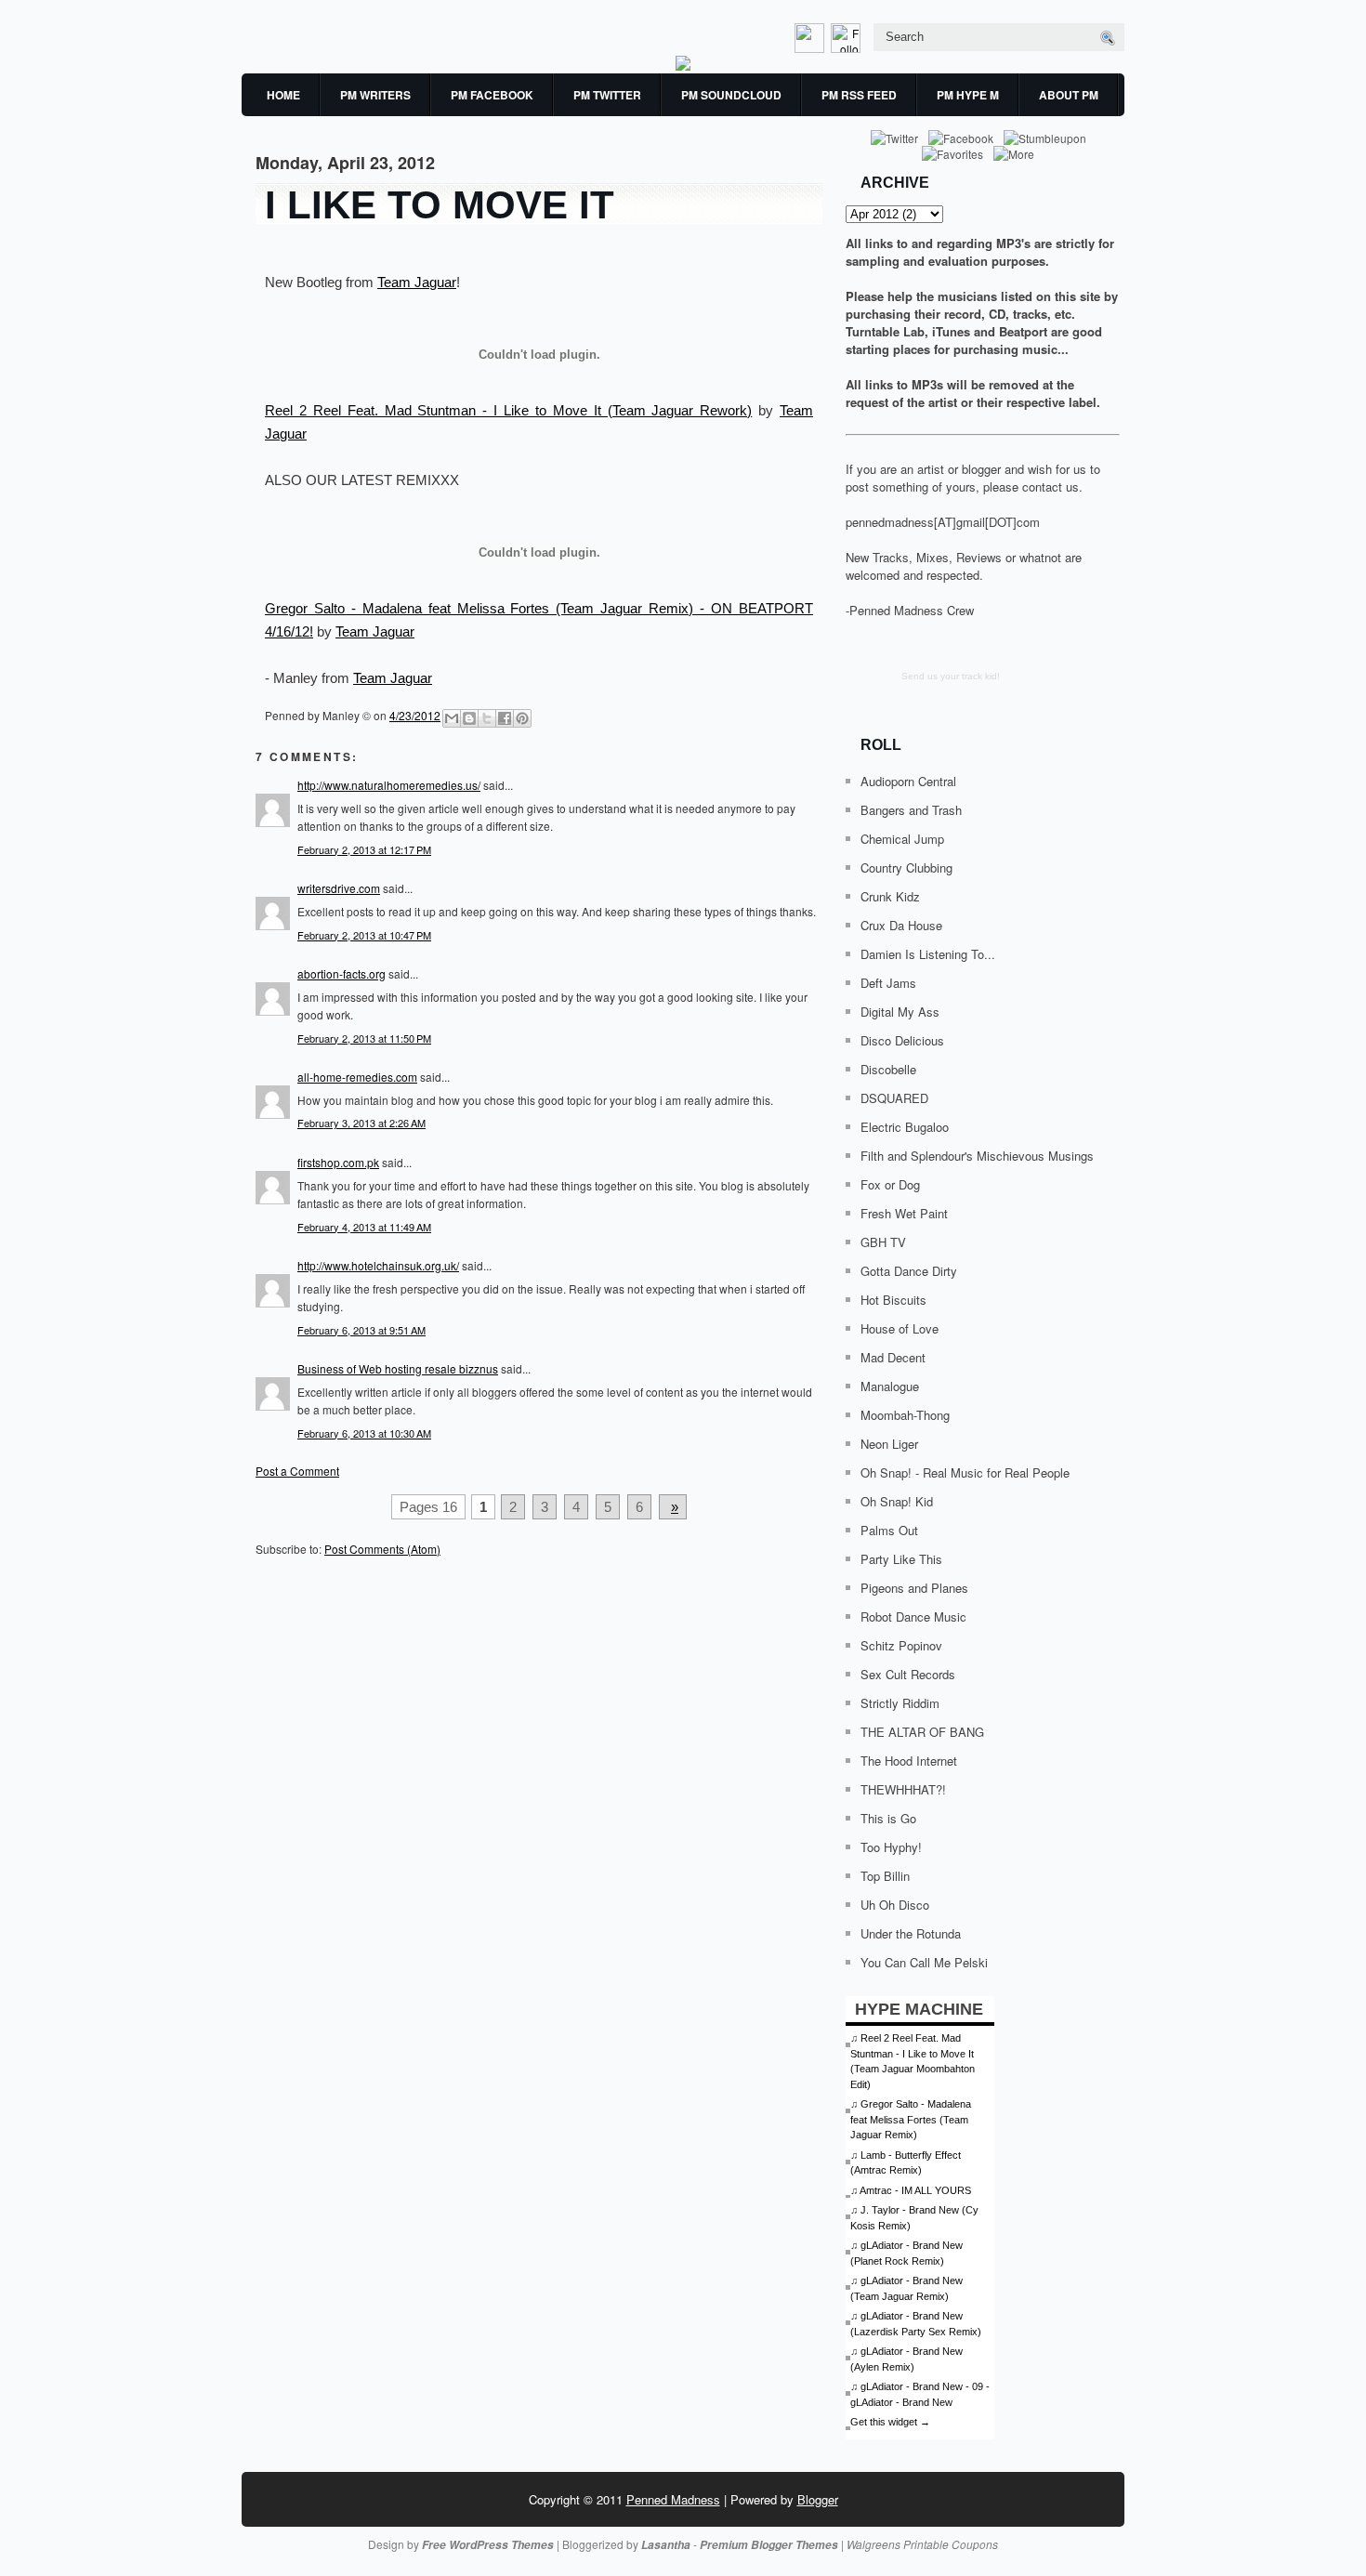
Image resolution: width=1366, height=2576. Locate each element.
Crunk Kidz (890, 896)
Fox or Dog (890, 1184)
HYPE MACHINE (919, 2009)
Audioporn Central (908, 781)
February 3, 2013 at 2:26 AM (361, 1123)
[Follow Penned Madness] (847, 48)
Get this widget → (890, 2422)
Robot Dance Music (913, 1617)
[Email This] (452, 718)
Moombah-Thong (905, 1415)
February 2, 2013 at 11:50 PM (364, 1038)
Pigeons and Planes (914, 1588)
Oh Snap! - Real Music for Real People (965, 1472)
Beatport (1023, 331)
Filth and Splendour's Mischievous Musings (977, 1156)
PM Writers (375, 95)
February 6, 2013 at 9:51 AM (361, 1330)
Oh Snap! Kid (897, 1501)
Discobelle (888, 1069)
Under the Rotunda (911, 1933)
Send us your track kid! (951, 676)
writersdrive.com (339, 888)
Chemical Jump (902, 839)
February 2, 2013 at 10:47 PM (364, 935)
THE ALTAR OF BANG (922, 1732)
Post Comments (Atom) (382, 1549)
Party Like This (901, 1559)
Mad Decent (893, 1357)
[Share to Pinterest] (522, 718)
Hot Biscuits (893, 1300)
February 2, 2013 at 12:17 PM (364, 849)
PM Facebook (492, 95)
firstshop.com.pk (338, 1162)
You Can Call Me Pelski (924, 1962)
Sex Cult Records (908, 1674)
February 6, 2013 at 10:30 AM (364, 1433)
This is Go (888, 1818)
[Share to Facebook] (505, 718)
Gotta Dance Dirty (909, 1271)
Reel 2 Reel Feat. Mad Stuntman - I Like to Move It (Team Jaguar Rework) (508, 410)
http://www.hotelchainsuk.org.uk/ (378, 1265)
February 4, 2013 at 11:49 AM (364, 1227)
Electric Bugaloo (905, 1127)
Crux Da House (901, 925)
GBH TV (883, 1242)
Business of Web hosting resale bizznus (398, 1368)
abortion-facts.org (341, 973)
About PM (1069, 95)
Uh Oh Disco (895, 1905)
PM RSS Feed (859, 95)
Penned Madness (673, 2499)
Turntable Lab (885, 331)
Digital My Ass (900, 1012)
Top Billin (885, 1876)
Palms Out (889, 1530)
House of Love (900, 1328)
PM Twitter (607, 95)
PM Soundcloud (731, 95)
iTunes (951, 331)
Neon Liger (889, 1444)
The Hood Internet (909, 1761)
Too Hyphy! (891, 1847)
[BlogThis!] (469, 718)
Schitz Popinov (901, 1645)
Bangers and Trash (911, 810)
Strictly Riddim (900, 1703)
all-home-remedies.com (357, 1077)
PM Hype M (968, 95)
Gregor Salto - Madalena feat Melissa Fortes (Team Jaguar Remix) (911, 2119)
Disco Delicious (902, 1040)
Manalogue (890, 1386)
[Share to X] (487, 718)
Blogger (818, 2499)
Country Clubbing (906, 867)
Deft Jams (888, 983)
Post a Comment (297, 1471)
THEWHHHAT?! (903, 1789)
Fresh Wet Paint (904, 1213)
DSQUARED (894, 1098)
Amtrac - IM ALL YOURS (915, 2190)
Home (283, 95)
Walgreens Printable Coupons (922, 2544)
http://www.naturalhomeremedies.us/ (389, 785)
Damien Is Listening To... (928, 954)
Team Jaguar (417, 282)
